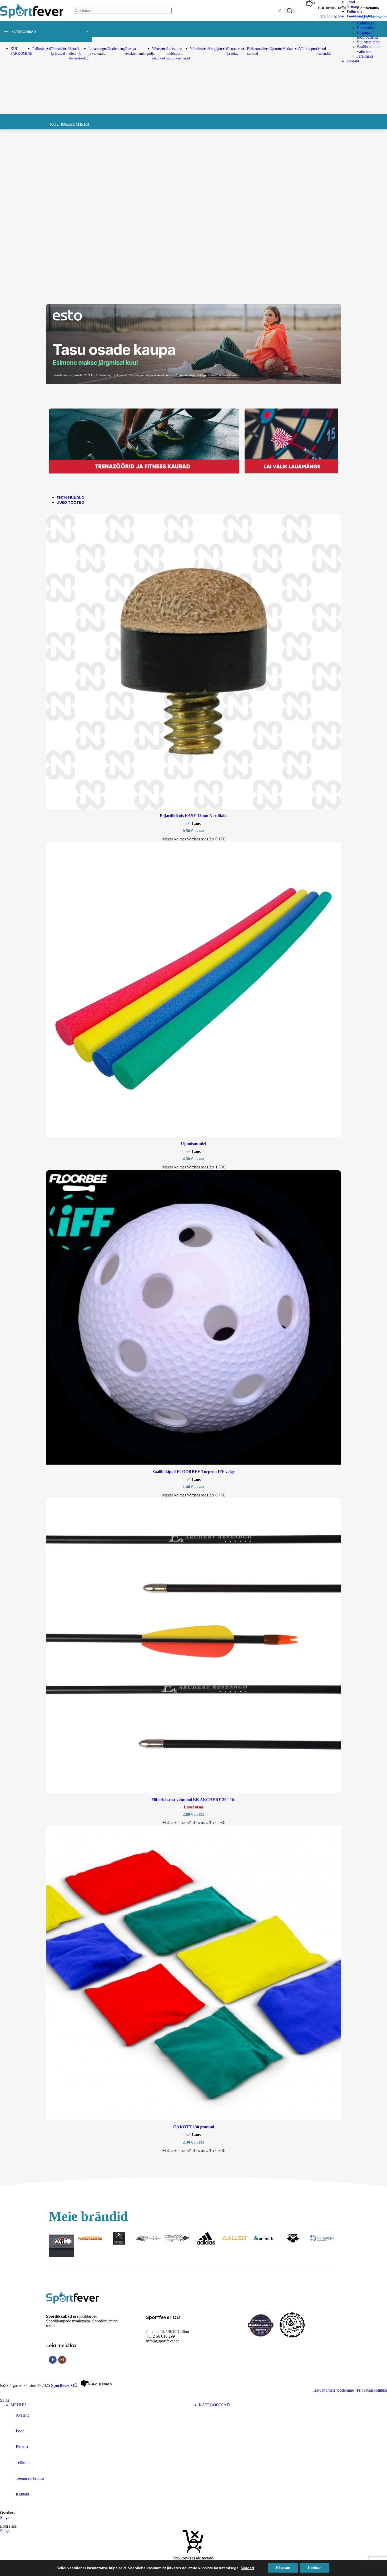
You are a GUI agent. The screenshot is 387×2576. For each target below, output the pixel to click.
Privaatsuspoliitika (372, 2390)
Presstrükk (366, 28)
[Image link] (72, 2302)
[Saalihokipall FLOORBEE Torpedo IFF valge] (193, 1318)
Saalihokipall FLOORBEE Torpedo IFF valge (193, 1472)
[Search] (290, 11)
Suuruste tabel (369, 42)
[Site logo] (32, 20)
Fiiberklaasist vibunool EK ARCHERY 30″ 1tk (193, 1800)
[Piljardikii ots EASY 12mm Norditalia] (193, 662)
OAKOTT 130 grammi (194, 2127)
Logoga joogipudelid (367, 35)
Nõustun (283, 2568)
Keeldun (315, 2568)
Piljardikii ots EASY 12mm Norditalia (194, 816)
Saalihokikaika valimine (369, 49)
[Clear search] (280, 11)
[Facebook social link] (53, 2360)
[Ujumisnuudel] (193, 990)
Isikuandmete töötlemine (334, 2390)
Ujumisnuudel (193, 1144)
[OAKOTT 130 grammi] (193, 1974)
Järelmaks (365, 56)
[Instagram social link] (62, 2360)
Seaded (247, 2568)
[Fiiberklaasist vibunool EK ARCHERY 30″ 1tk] (193, 1646)
